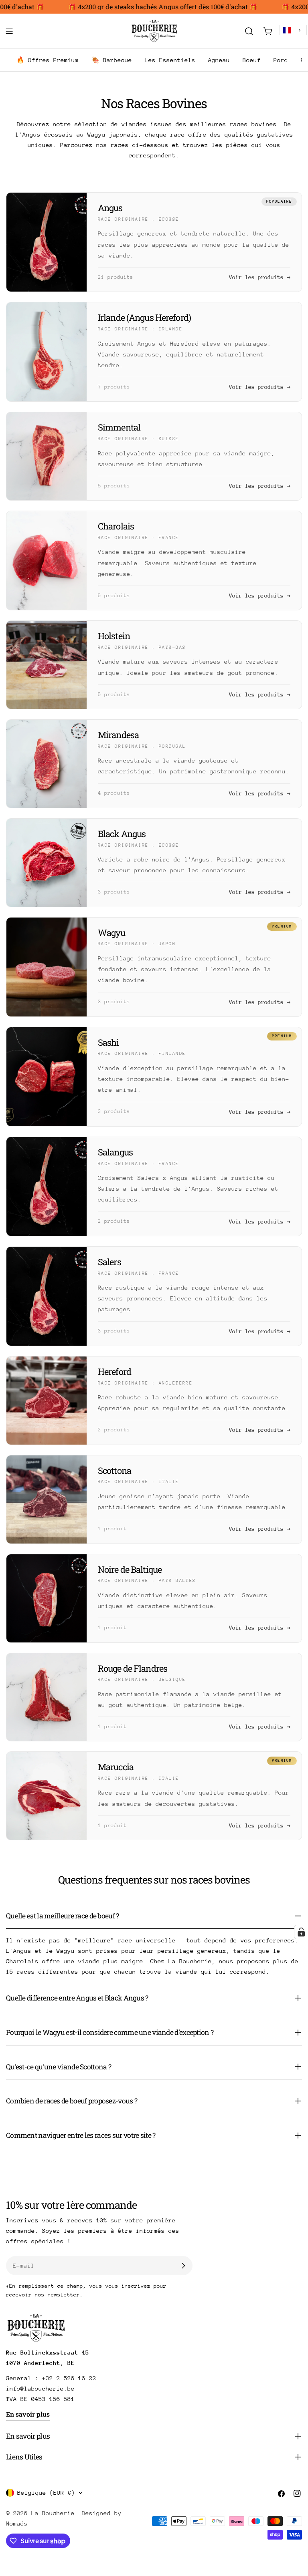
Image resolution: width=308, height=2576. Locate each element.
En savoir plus (28, 2414)
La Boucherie (53, 2513)
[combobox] (293, 30)
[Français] (293, 30)
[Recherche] (249, 31)
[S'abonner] (183, 2266)
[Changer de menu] (9, 31)
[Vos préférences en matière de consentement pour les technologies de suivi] (301, 1932)
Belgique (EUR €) (46, 2492)
